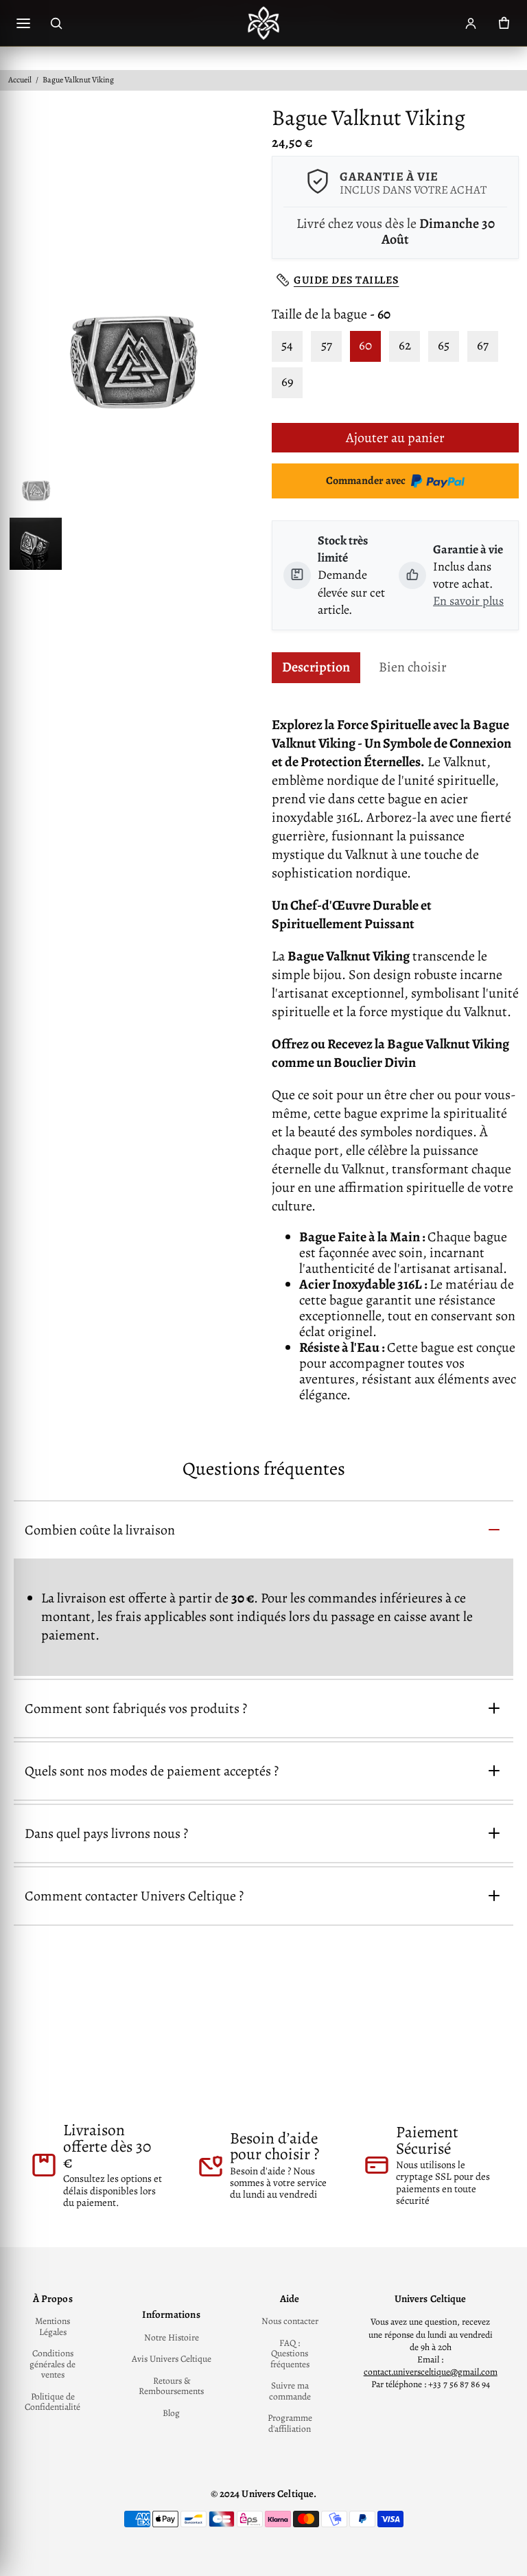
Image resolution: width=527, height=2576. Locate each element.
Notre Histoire (172, 2338)
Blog (171, 2413)
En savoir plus (468, 601)
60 (365, 345)
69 (288, 382)
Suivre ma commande (290, 2391)
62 (405, 345)
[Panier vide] (504, 23)
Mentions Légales (52, 2326)
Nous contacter (290, 2321)
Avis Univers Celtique (172, 2359)
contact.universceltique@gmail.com (431, 2372)
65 (444, 345)
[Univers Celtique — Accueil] (263, 23)
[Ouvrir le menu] (23, 23)
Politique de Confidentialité (52, 2402)
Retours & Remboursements (171, 2386)
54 (287, 345)
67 (483, 345)
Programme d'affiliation (290, 2423)
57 (327, 345)
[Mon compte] (471, 23)
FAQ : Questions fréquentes (290, 2354)
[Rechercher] (56, 23)
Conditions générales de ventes (52, 2364)
